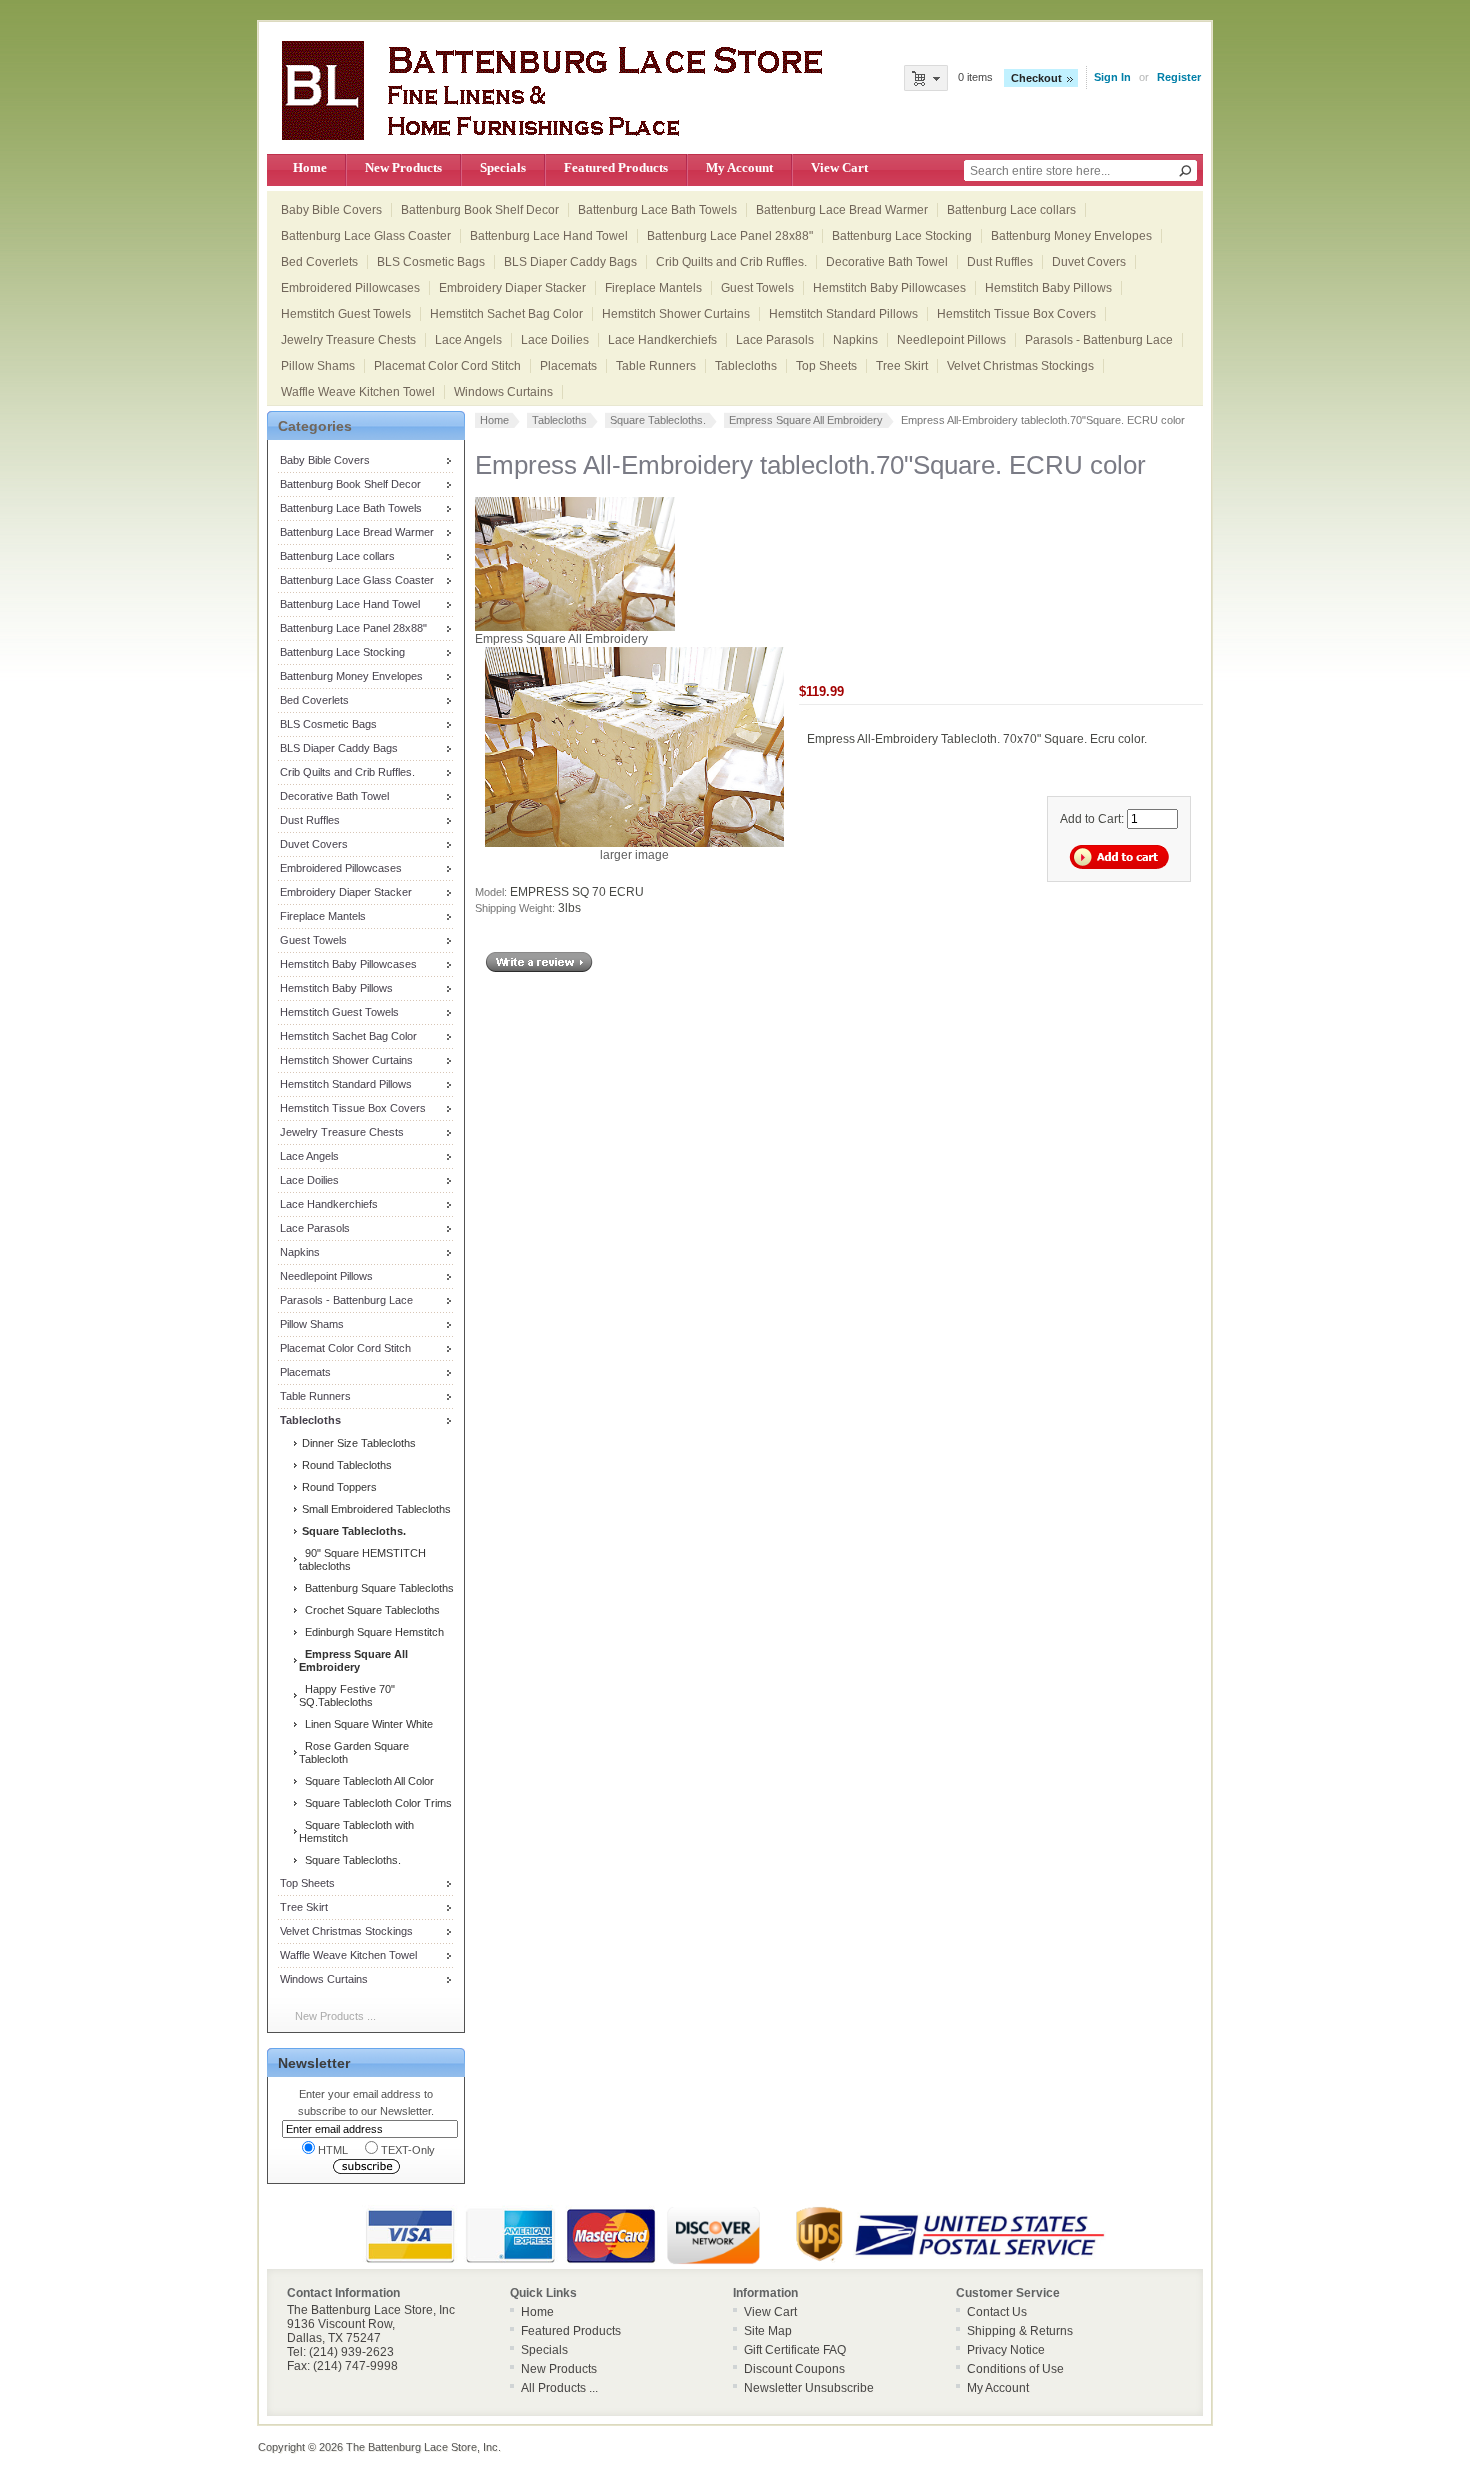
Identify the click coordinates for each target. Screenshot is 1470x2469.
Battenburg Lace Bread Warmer (842, 210)
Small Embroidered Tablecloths (375, 1509)
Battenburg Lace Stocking (902, 236)
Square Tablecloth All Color (366, 1781)
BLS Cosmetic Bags (431, 262)
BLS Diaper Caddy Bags (570, 262)
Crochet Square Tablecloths (369, 1610)
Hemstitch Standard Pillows (843, 314)
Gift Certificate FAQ (795, 2350)
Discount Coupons (794, 2369)
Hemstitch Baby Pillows (1048, 288)
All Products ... (559, 2388)
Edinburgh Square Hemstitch (371, 1632)
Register (1179, 77)
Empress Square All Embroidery (806, 420)
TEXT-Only (408, 2150)
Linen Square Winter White (366, 1724)
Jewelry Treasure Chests (348, 340)
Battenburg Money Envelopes (1071, 236)
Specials (503, 167)
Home (310, 167)
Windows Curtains (503, 392)
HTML (333, 2150)
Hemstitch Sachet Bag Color (506, 314)
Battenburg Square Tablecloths (376, 1588)
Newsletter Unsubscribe (809, 2388)
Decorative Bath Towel (887, 262)
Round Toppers (338, 1487)
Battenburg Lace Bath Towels (657, 210)
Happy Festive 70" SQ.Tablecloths (347, 1695)
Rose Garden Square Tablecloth (354, 1752)
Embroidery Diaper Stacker (512, 288)
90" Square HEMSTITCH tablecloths (362, 1559)
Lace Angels (468, 340)
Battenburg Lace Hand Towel (549, 236)
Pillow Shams (318, 366)
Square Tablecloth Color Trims (375, 1803)
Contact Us (997, 2312)
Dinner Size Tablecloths (357, 1443)
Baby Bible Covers (331, 210)
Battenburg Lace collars (1011, 210)
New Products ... (335, 2016)
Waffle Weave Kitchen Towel (358, 392)
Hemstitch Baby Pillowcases (889, 288)
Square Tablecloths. (350, 1860)
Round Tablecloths (345, 1465)
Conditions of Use (1015, 2369)
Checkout (1036, 78)
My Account (739, 167)
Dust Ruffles (1000, 262)
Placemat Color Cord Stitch (447, 366)
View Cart (839, 167)
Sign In (1112, 77)
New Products (403, 167)
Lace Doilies (555, 340)
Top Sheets (826, 366)
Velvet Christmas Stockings (1020, 366)
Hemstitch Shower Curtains (676, 314)
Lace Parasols (775, 340)
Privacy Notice (1006, 2350)
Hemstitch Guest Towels (346, 314)
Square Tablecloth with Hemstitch (356, 1831)
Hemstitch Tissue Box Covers (1016, 314)
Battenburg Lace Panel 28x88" (730, 236)
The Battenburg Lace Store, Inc (422, 2447)
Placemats (568, 366)
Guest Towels (757, 288)
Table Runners (656, 366)
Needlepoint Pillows (951, 340)
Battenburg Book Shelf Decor (480, 210)
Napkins (855, 340)
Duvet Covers (1089, 262)
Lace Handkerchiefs (662, 340)
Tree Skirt (902, 366)
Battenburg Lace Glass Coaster (366, 236)
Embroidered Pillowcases (350, 288)
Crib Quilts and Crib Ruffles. (731, 262)
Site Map (768, 2331)
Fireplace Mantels (653, 288)
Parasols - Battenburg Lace (1099, 340)
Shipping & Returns (1020, 2331)
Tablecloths (746, 366)
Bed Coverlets (319, 262)
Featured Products (616, 167)
